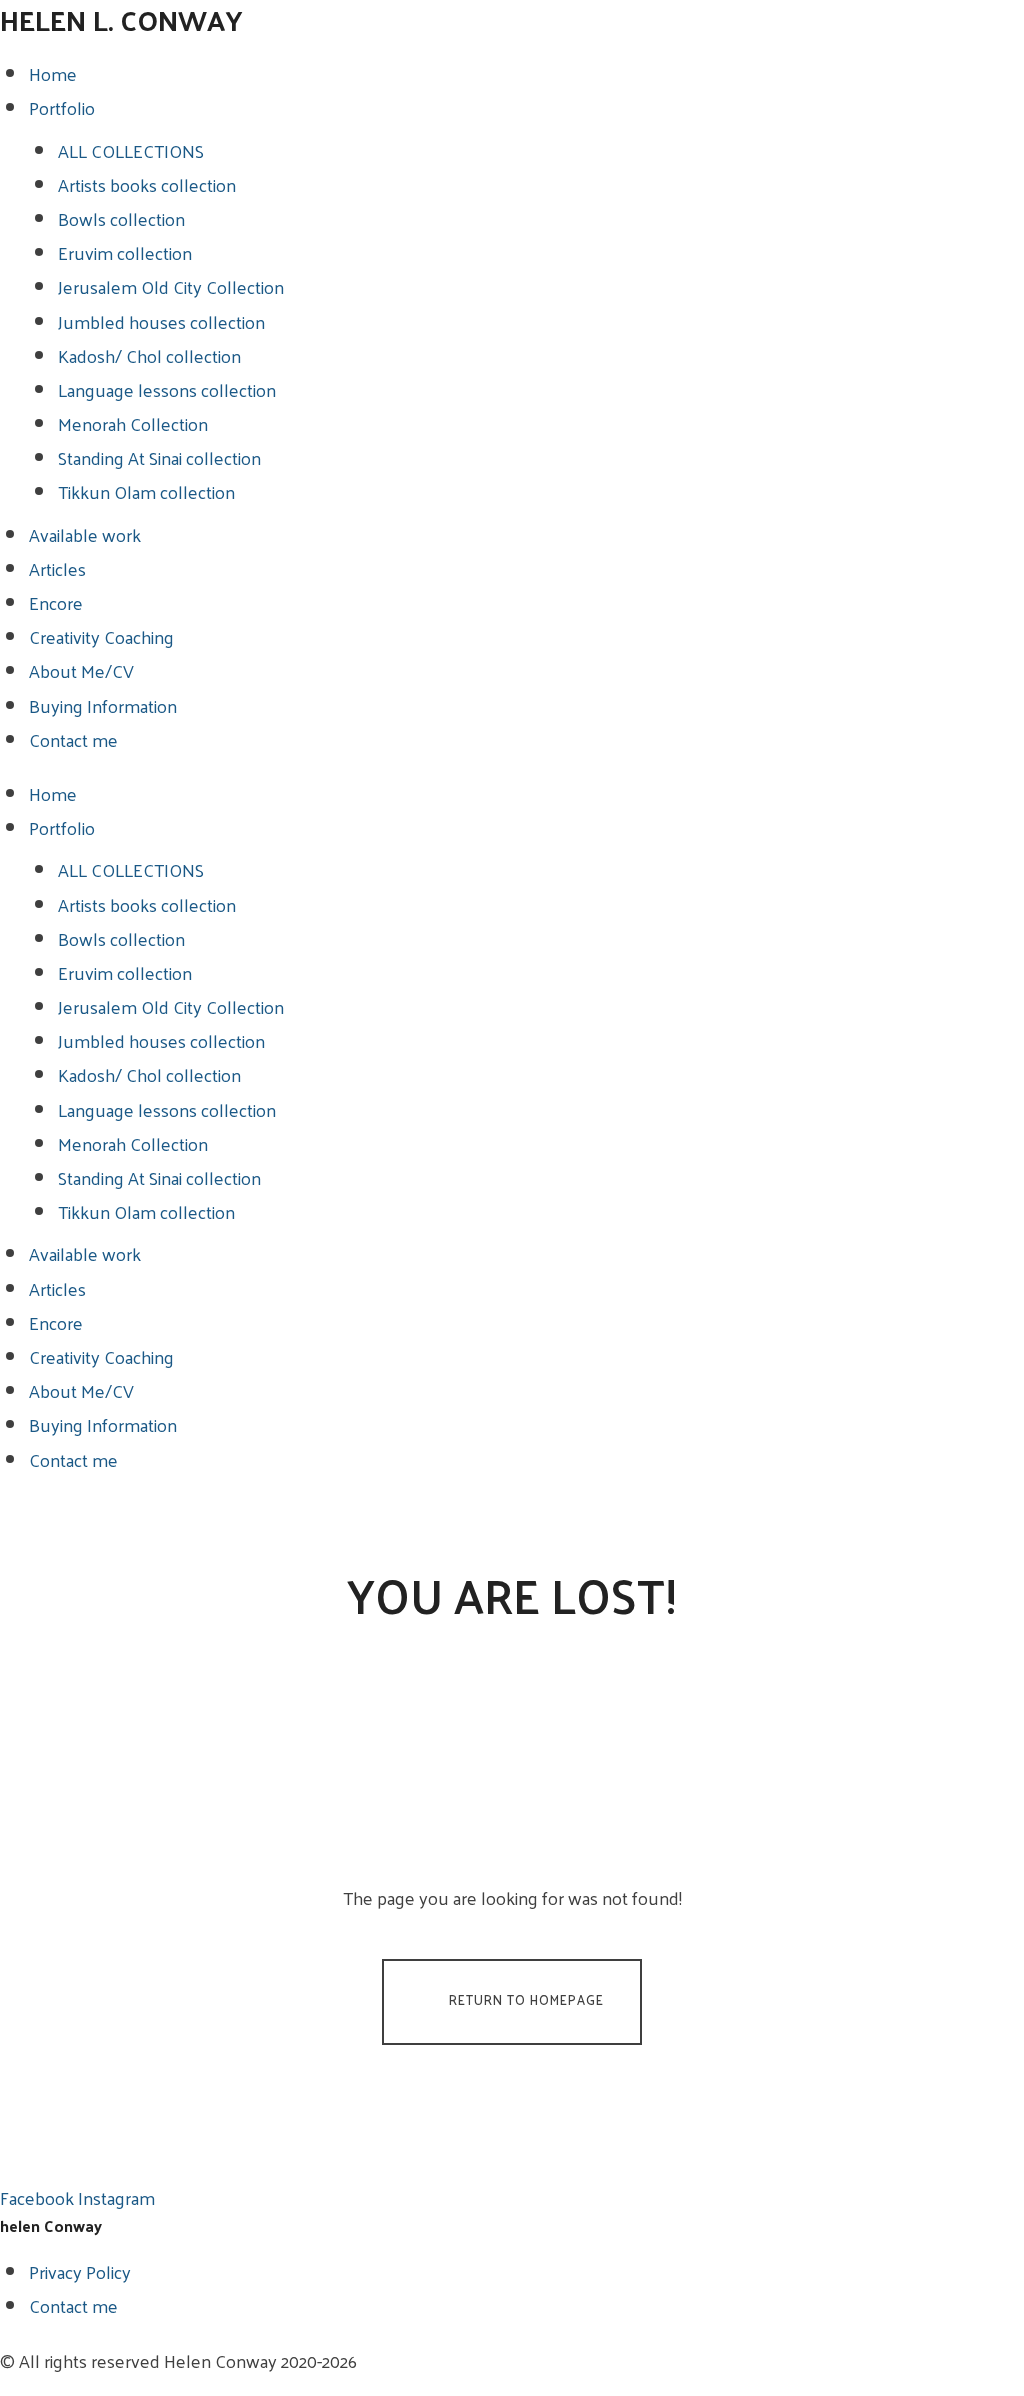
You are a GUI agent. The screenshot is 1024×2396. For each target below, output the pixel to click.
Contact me (73, 739)
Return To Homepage (526, 1999)
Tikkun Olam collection (146, 491)
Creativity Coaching (101, 636)
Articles (57, 568)
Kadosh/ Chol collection (149, 355)
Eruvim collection (125, 252)
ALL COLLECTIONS (131, 150)
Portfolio (62, 107)
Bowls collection (121, 218)
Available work (85, 534)
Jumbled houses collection (161, 321)
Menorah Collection (133, 423)
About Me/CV (81, 670)
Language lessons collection (167, 389)
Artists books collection (147, 184)
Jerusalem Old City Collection (171, 286)
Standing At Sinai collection (159, 457)
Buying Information (103, 705)
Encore (56, 602)
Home (53, 73)
